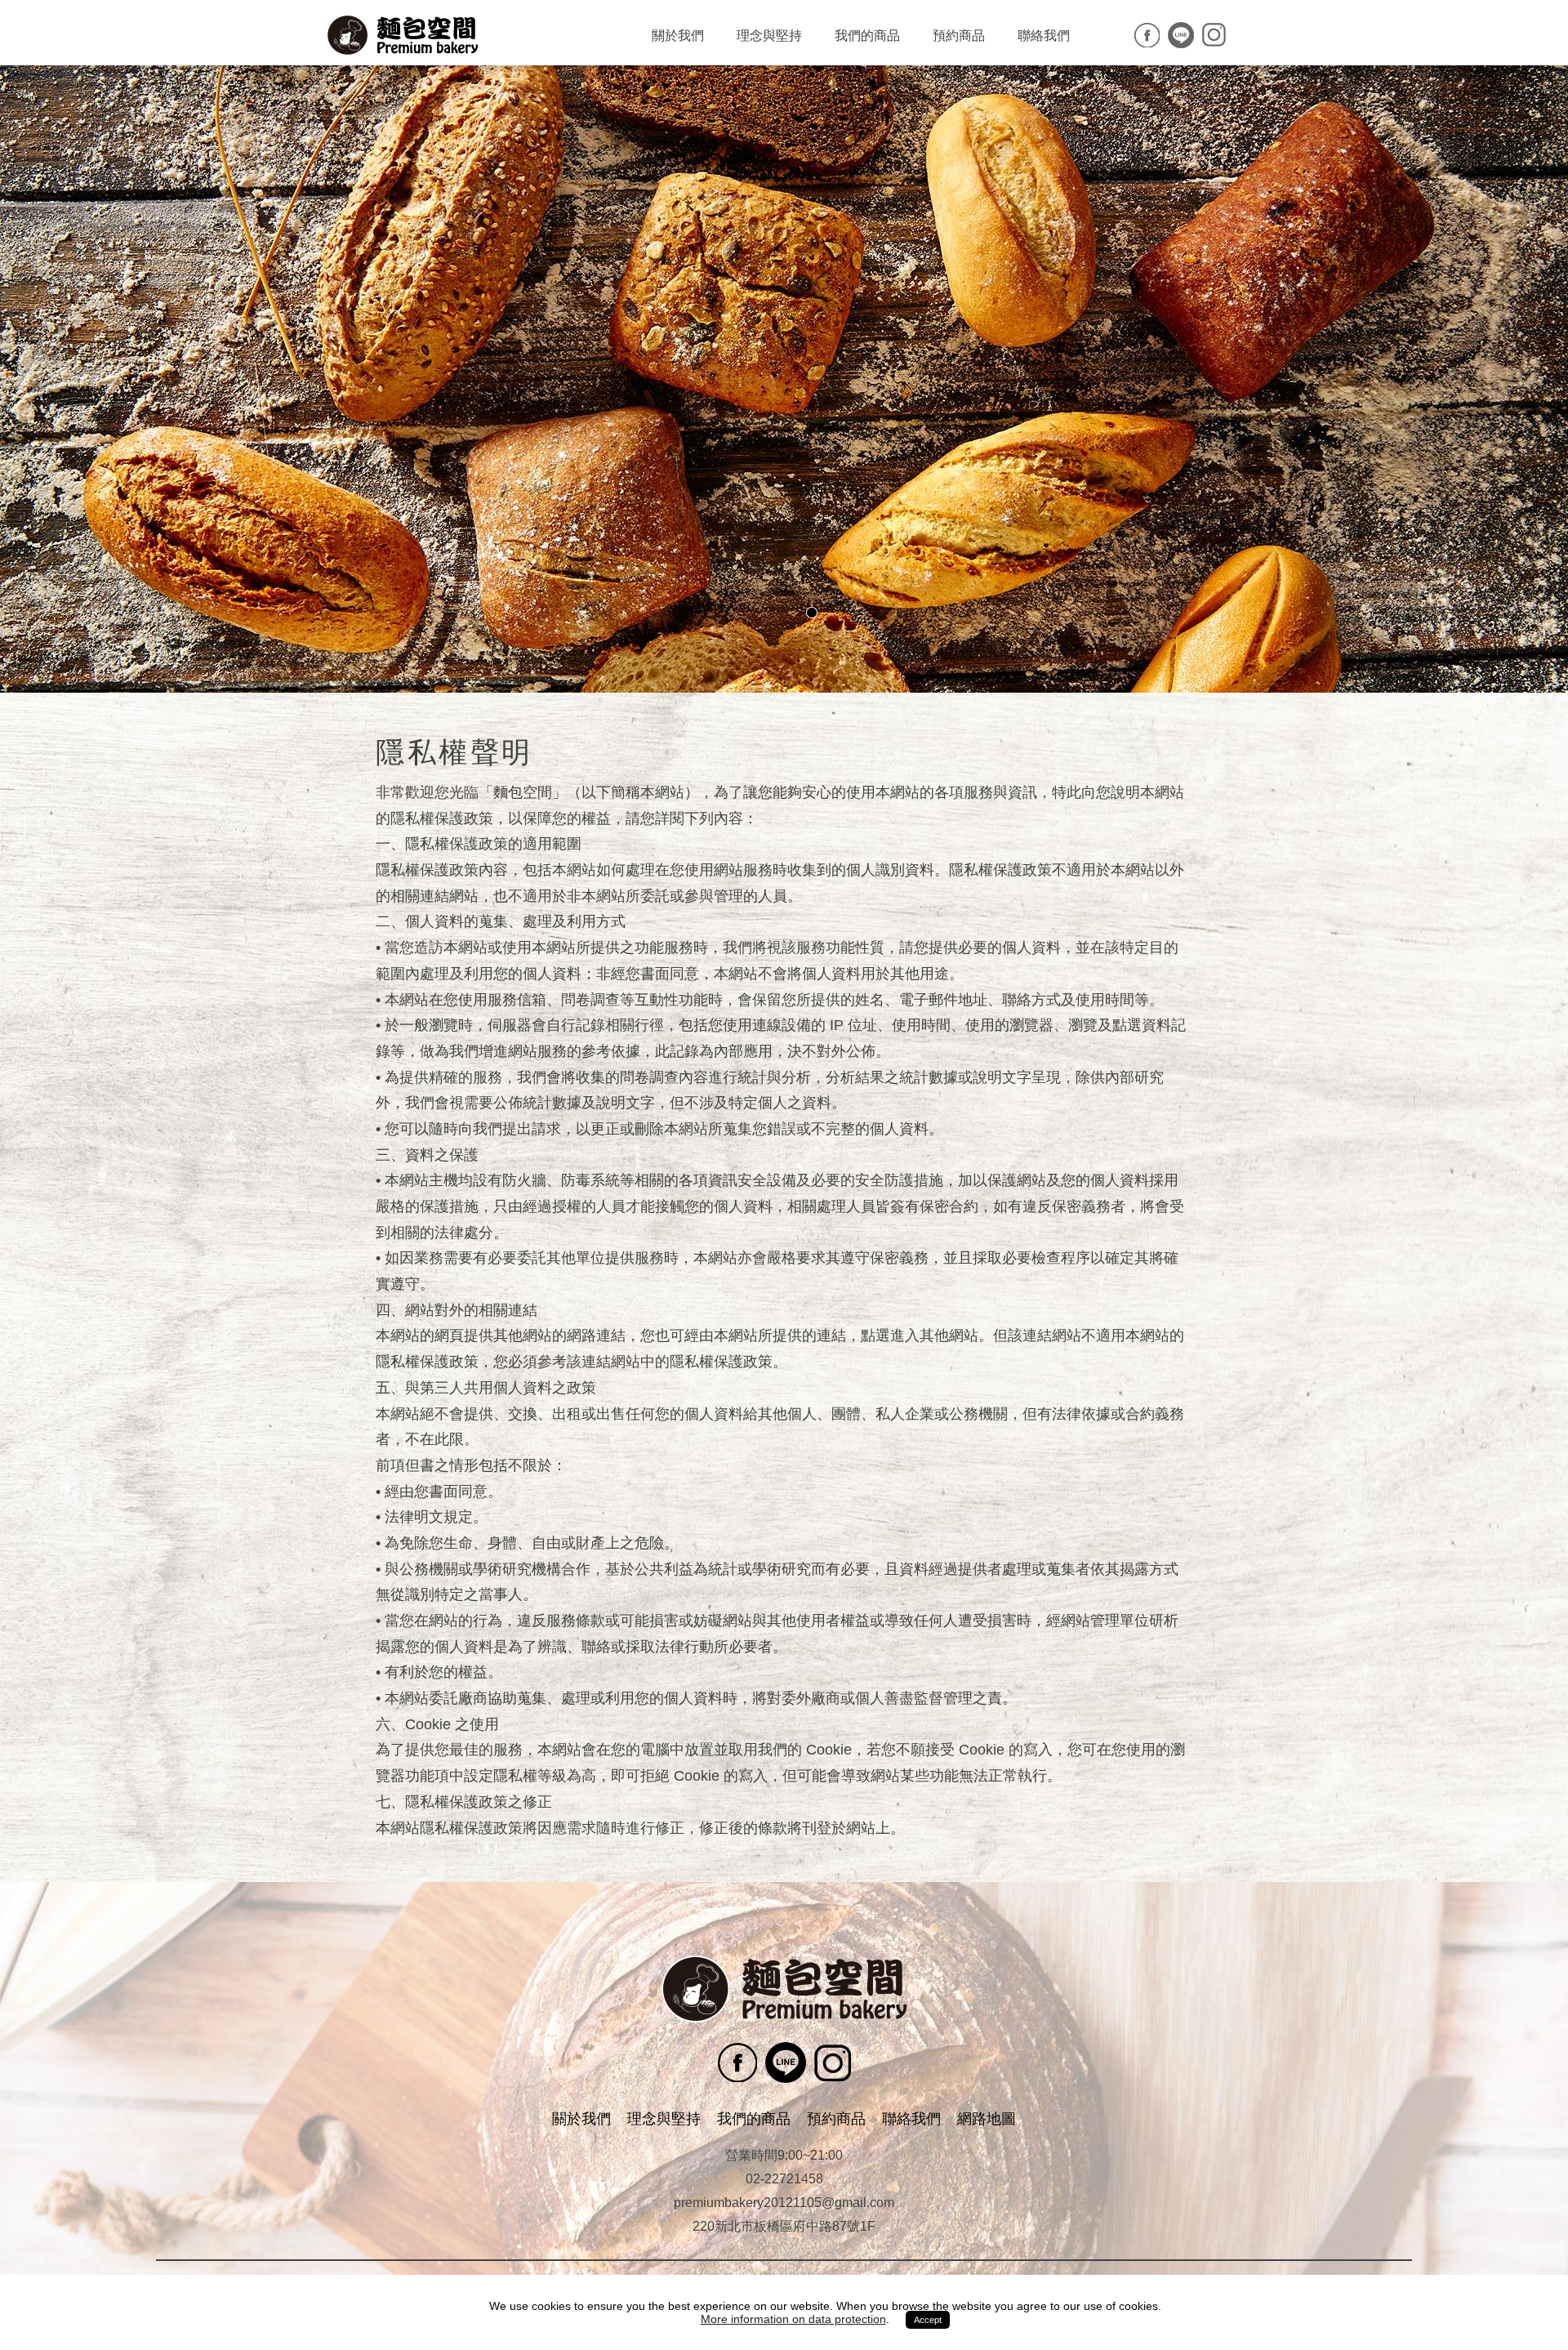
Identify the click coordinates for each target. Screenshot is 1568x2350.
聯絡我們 (1044, 36)
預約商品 (959, 36)
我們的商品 (867, 36)
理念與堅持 (769, 36)
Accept (928, 2320)
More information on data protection (793, 2319)
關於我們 (678, 36)
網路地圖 (987, 2119)
